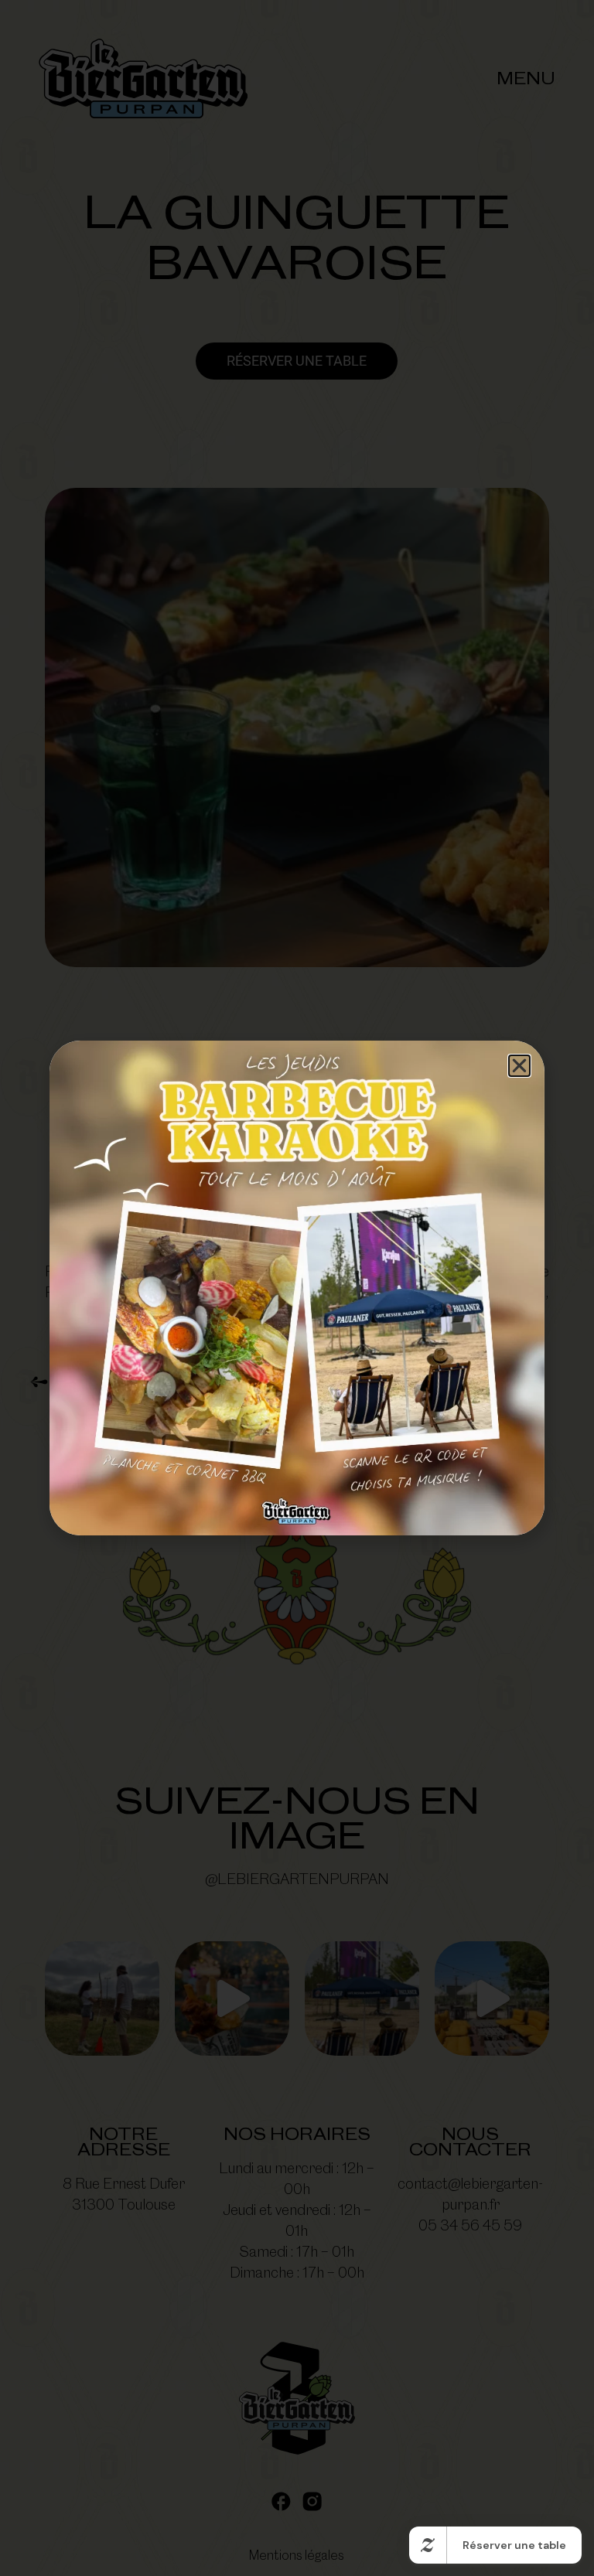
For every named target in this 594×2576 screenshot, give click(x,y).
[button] (519, 1066)
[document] (297, 1288)
